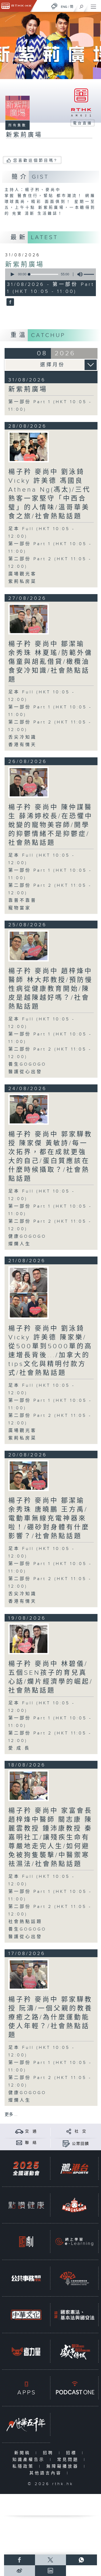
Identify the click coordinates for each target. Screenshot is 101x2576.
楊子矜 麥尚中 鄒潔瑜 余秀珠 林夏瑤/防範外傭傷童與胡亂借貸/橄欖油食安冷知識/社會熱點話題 (50, 662)
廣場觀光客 (22, 574)
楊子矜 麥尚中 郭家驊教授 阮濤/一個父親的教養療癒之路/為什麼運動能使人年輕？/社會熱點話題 (50, 2017)
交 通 (31, 2131)
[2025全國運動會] (26, 2168)
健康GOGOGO (27, 1236)
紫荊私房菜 (22, 582)
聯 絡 (31, 2143)
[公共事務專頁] (26, 2278)
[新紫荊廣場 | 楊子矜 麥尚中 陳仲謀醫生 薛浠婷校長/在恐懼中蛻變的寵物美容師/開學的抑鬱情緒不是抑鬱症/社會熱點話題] (29, 782)
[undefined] (54, 6)
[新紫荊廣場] (10, 303)
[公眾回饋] (66, 2144)
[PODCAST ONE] (74, 2388)
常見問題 (69, 2460)
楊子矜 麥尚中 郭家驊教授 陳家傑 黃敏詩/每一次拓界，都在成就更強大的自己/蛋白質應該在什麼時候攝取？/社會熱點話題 (50, 1157)
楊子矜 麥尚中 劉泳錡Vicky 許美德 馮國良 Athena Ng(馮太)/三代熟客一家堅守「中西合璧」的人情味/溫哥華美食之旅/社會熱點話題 (50, 494)
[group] (78, 274)
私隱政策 (24, 2466)
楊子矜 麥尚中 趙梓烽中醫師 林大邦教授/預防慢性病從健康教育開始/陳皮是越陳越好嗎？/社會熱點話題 (50, 989)
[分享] (69, 2131)
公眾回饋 (81, 2144)
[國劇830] (26, 2242)
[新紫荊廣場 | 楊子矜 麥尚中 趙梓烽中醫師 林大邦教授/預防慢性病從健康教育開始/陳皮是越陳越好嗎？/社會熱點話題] (29, 946)
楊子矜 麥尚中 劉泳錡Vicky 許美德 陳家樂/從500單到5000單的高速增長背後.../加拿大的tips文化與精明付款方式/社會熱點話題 (50, 1351)
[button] (12, 274)
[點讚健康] (26, 2205)
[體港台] (74, 2168)
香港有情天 (22, 745)
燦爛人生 (20, 1244)
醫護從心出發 (25, 1072)
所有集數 (18, 125)
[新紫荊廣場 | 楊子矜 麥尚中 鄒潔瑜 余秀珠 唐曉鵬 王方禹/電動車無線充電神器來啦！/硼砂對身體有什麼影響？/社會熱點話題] (29, 1476)
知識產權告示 (30, 2460)
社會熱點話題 (25, 1922)
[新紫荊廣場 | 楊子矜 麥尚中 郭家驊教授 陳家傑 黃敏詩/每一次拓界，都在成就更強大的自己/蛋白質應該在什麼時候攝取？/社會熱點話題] (29, 1109)
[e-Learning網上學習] (74, 2242)
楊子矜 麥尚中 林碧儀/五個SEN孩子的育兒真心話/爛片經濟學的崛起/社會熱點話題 (51, 1677)
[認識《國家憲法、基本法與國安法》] (74, 2315)
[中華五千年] (26, 2424)
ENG (64, 7)
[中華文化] (26, 2315)
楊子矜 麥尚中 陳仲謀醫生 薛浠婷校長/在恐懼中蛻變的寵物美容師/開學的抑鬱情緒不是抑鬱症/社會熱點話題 (50, 825)
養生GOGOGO (27, 1064)
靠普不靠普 (22, 901)
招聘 (49, 2453)
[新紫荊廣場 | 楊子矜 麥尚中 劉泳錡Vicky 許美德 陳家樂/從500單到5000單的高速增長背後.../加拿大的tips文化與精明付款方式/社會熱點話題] (29, 1293)
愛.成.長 (19, 1748)
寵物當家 (20, 908)
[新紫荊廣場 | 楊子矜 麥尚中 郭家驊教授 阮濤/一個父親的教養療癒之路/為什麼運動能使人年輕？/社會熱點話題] (29, 1974)
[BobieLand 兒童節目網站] (74, 2205)
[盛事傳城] (74, 2351)
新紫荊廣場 (25, 265)
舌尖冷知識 (22, 737)
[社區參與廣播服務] (74, 2278)
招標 (73, 2453)
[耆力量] (26, 2351)
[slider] (44, 274)
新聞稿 (24, 2453)
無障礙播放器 (64, 2466)
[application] (50, 274)
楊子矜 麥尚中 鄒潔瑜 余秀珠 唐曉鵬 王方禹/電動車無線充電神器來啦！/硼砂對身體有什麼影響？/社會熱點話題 (49, 1518)
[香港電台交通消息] (19, 2131)
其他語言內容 (47, 2473)
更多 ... (11, 2115)
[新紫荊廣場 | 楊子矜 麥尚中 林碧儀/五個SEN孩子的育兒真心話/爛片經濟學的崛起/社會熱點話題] (29, 1639)
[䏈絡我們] (19, 2143)
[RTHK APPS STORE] (26, 2388)
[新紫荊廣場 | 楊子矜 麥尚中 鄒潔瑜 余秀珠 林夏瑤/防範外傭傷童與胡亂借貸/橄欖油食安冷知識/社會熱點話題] (29, 619)
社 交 (81, 2131)
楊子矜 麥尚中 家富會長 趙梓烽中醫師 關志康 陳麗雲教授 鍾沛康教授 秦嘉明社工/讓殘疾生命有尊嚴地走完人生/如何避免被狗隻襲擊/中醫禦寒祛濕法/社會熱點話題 (50, 1837)
